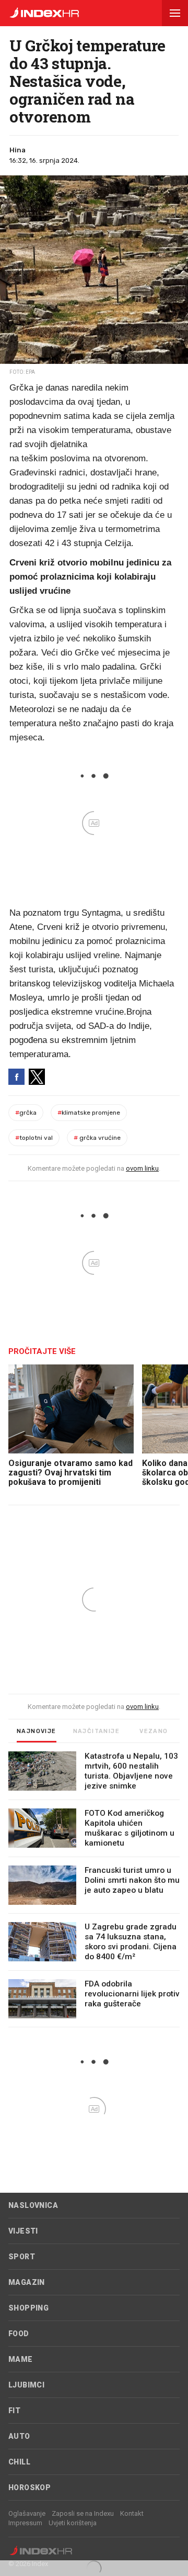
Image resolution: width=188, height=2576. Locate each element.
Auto (19, 2436)
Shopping (28, 2308)
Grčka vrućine (97, 1138)
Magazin (27, 2282)
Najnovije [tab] (37, 1731)
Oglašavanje (27, 2513)
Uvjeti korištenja (73, 2523)
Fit (14, 2411)
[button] (175, 13)
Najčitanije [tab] (96, 1731)
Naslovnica (33, 2205)
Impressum (25, 2523)
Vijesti (23, 2231)
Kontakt (132, 2513)
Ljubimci (26, 2385)
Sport (22, 2257)
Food (19, 2334)
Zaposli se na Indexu (83, 2513)
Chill (19, 2462)
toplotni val (34, 1138)
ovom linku (142, 1168)
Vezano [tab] (154, 1731)
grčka (26, 1113)
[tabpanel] (94, 1889)
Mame (21, 2359)
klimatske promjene (89, 1113)
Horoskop (30, 2488)
